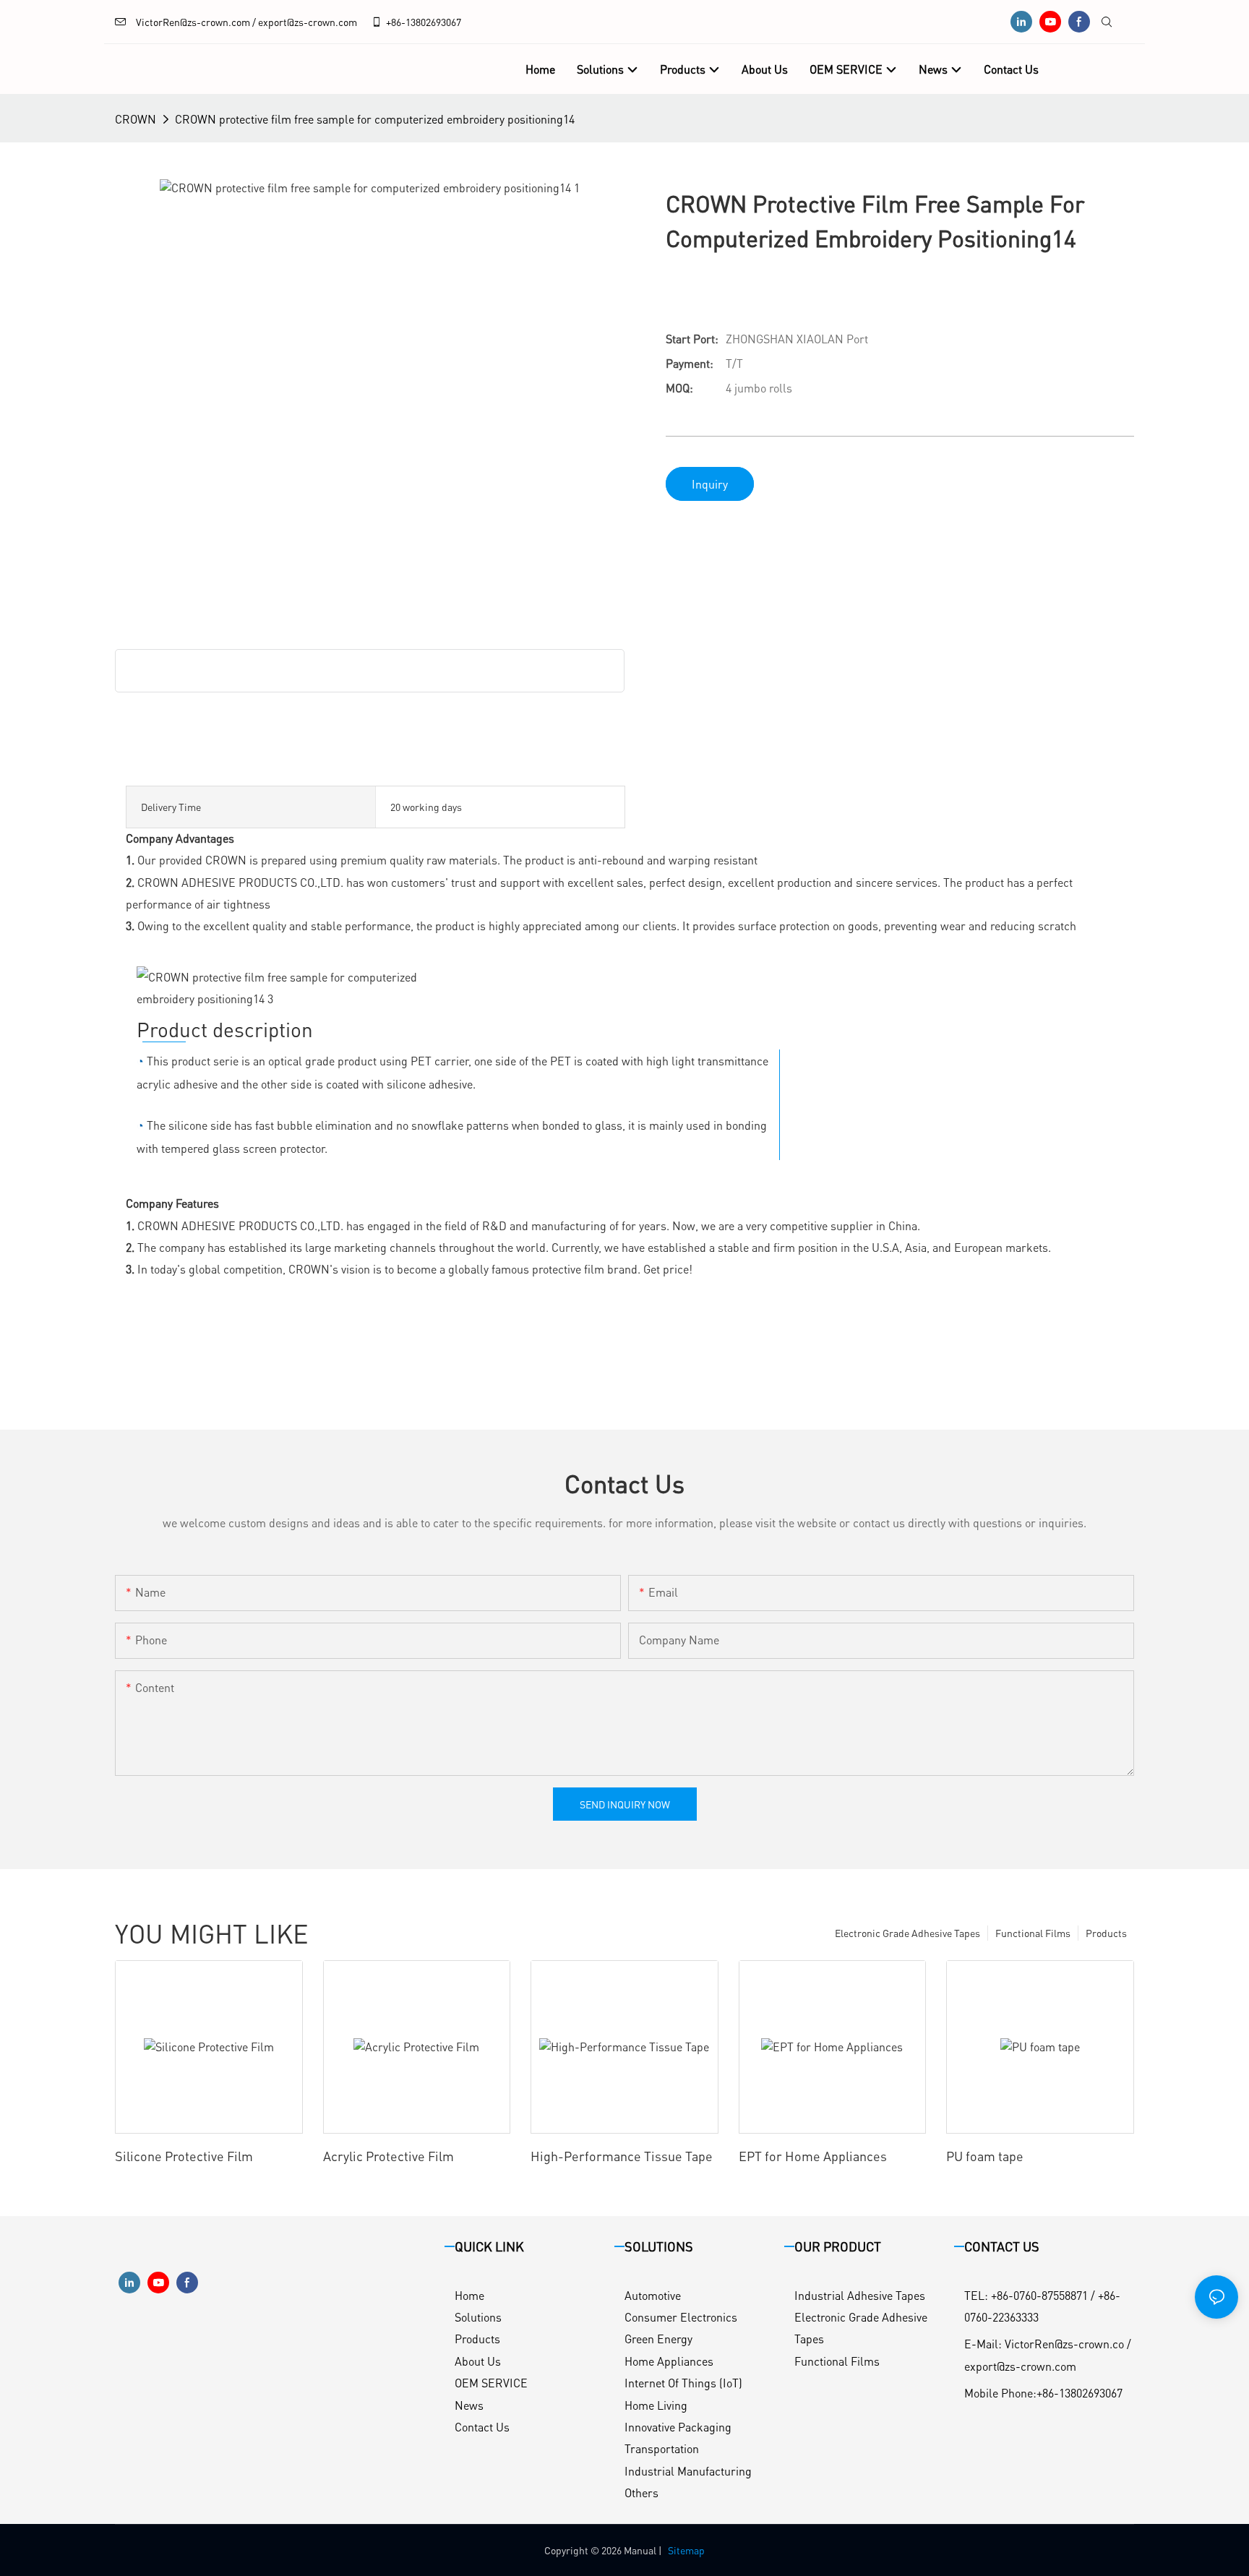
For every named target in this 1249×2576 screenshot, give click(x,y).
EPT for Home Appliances (813, 2156)
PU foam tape (985, 2156)
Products (1106, 1933)
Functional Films (1033, 1933)
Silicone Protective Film (184, 2156)
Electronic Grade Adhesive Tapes (907, 1933)
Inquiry (710, 484)
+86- (396, 22)
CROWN (136, 119)
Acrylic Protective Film (389, 2156)
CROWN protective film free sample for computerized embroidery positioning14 (375, 119)
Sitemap (686, 2550)
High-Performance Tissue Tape (622, 2156)
